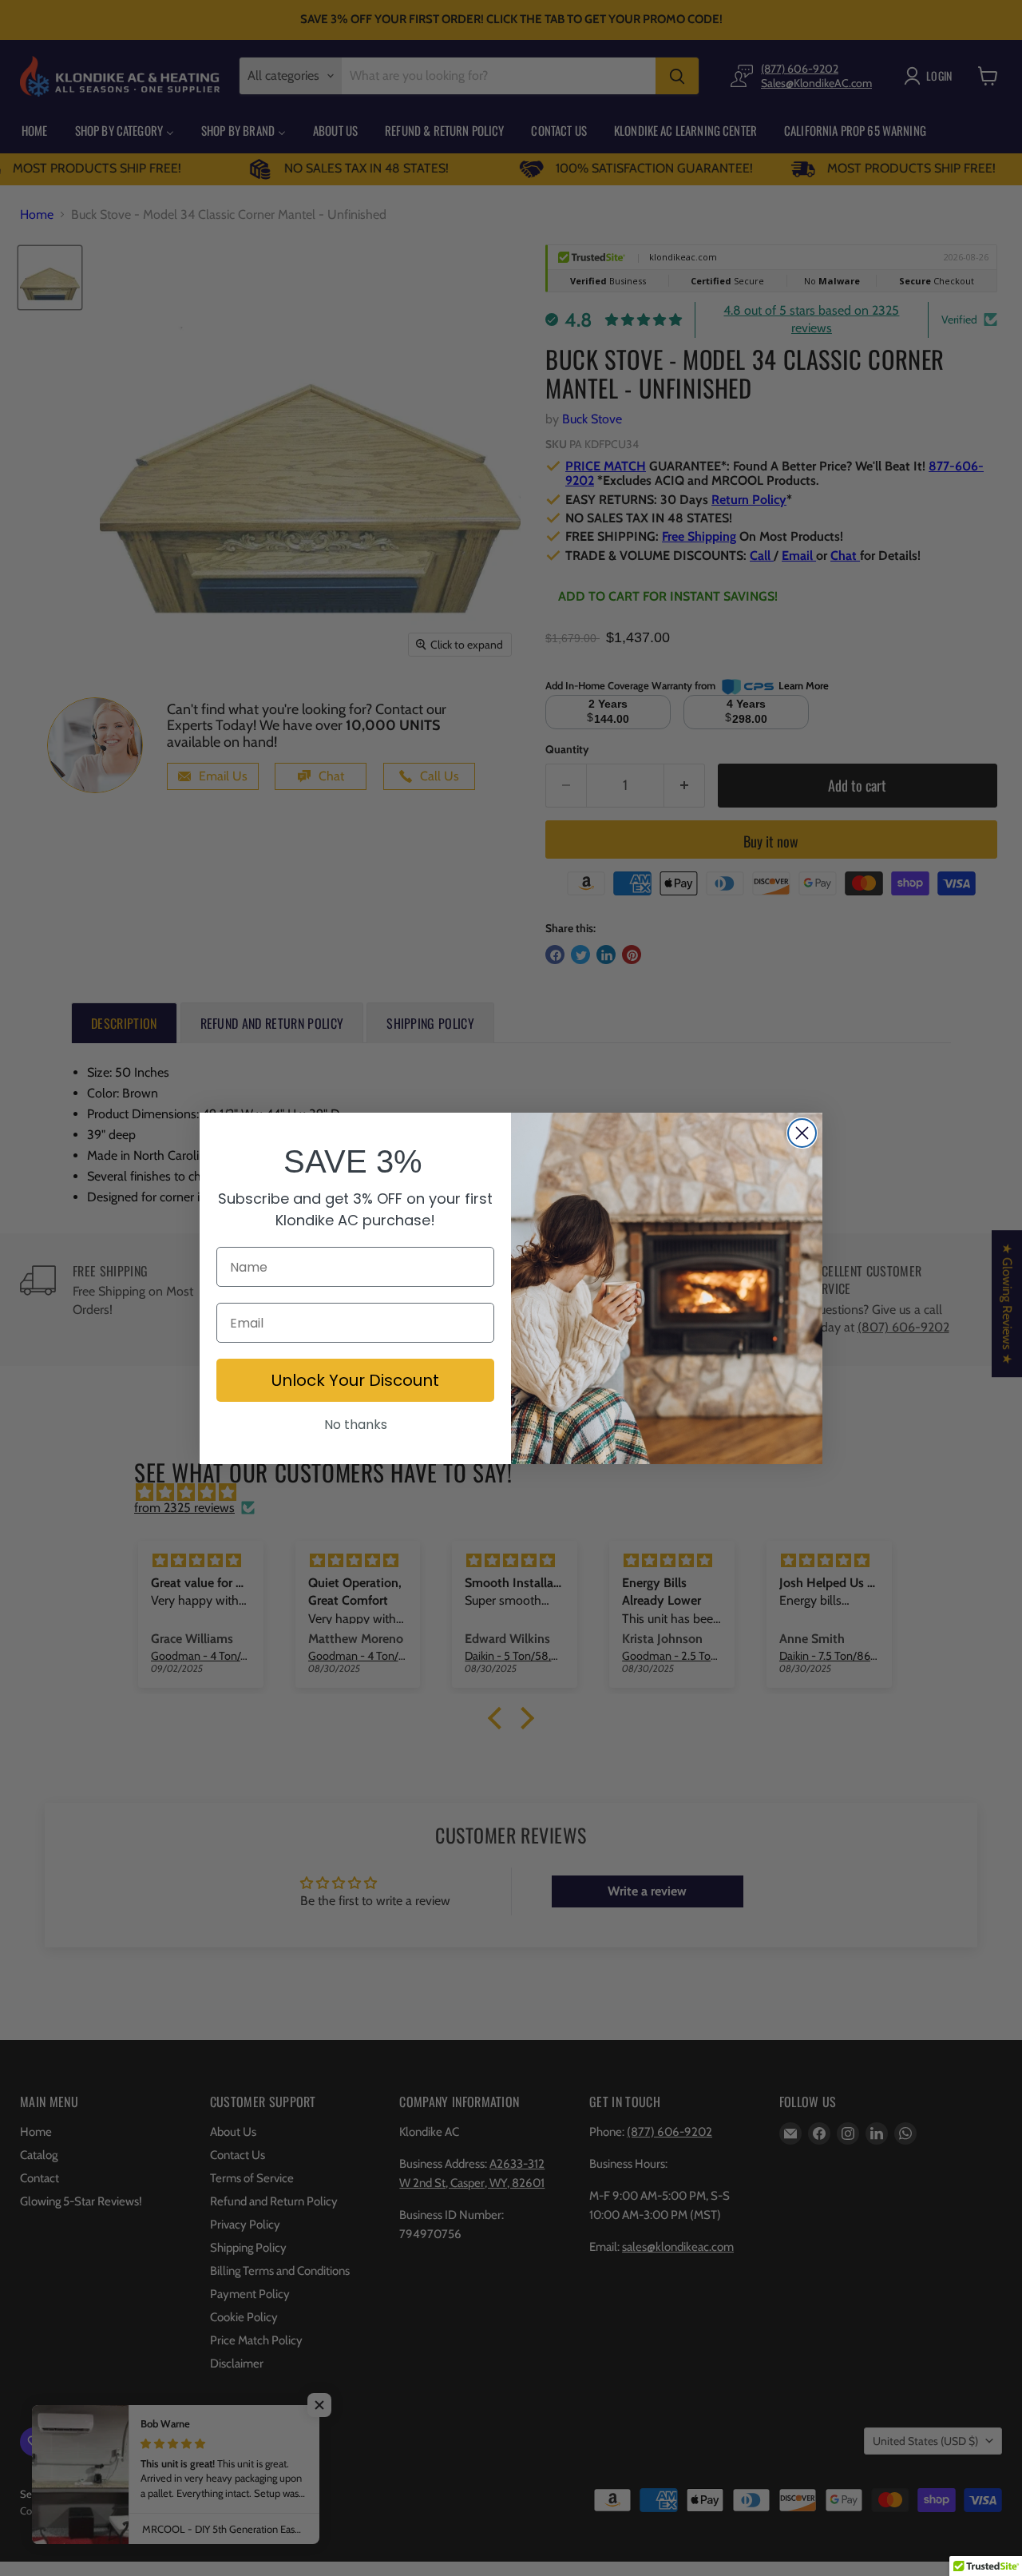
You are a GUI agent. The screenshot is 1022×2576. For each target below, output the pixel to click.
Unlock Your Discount (355, 1380)
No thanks (356, 1425)
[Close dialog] (802, 1133)
